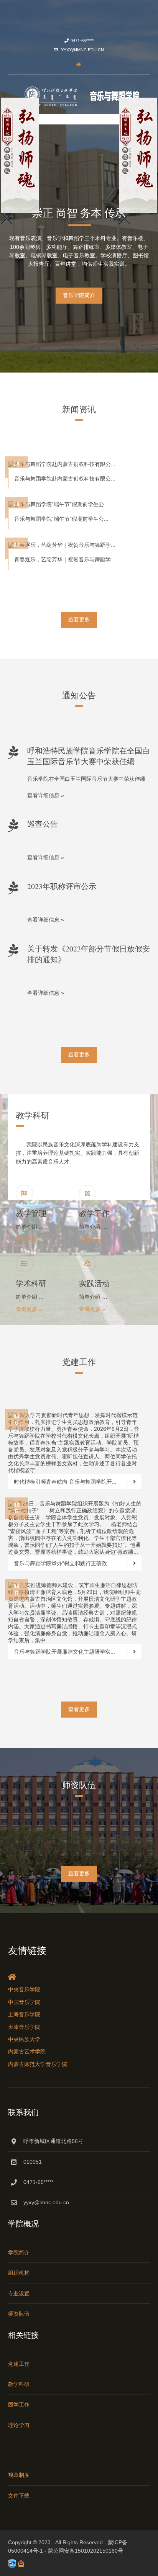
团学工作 (19, 2404)
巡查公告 (43, 824)
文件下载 (19, 2496)
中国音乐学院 (24, 2002)
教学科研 (19, 2384)
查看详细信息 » (46, 795)
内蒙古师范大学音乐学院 (38, 2064)
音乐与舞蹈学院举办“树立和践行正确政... (63, 1563)
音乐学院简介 (79, 295)
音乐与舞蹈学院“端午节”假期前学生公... (61, 519)
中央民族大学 (24, 2039)
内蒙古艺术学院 (27, 2051)
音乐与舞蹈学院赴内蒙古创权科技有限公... (65, 479)
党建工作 (19, 2364)
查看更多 (79, 619)
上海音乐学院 (24, 2014)
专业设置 (19, 2293)
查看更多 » (29, 1239)
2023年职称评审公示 (62, 886)
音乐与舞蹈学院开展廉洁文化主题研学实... (64, 1652)
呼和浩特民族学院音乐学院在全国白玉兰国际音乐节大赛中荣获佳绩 (89, 756)
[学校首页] (79, 64)
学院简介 (19, 2252)
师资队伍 (19, 2314)
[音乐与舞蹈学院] (79, 96)
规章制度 (19, 2475)
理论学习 (19, 2425)
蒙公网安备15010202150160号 (86, 2551)
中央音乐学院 (24, 1989)
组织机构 (19, 2273)
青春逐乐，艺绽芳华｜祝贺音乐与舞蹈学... (65, 559)
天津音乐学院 (24, 2027)
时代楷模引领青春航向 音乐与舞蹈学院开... (65, 1482)
